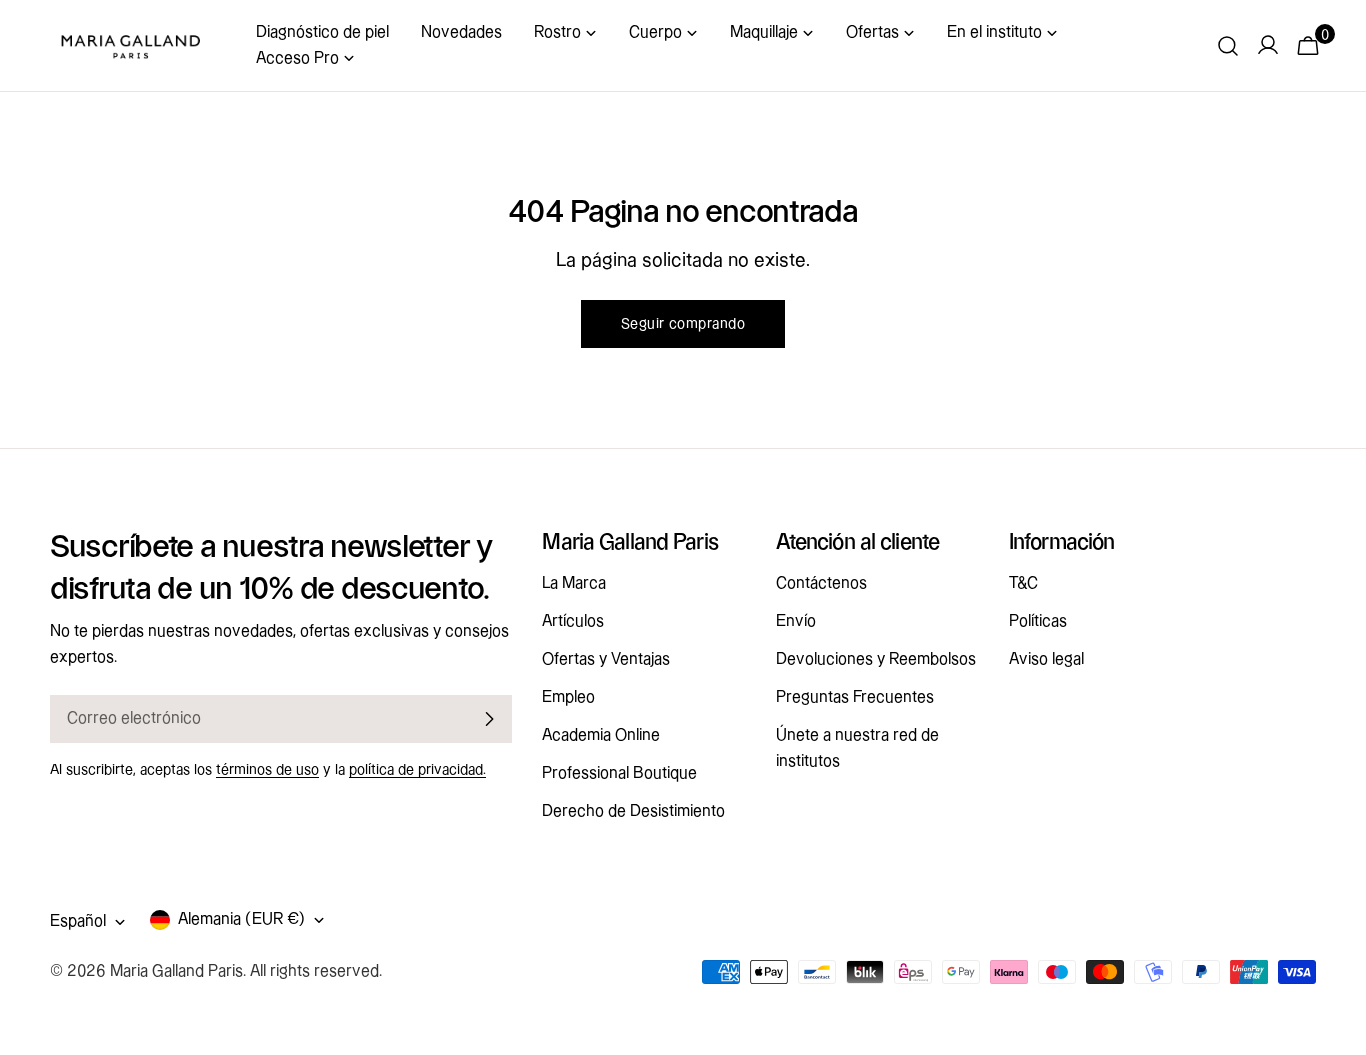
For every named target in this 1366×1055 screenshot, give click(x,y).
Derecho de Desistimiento (633, 811)
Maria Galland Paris (176, 971)
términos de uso (267, 770)
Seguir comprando (683, 324)
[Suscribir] (489, 719)
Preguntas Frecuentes (855, 697)
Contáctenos (821, 583)
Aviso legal (1046, 659)
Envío (796, 621)
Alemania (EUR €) (241, 919)
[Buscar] (1228, 46)
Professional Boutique (619, 773)
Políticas (1038, 621)
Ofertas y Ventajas (606, 659)
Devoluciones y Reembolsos (876, 659)
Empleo (568, 697)
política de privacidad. (417, 770)
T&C (1023, 583)
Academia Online (601, 735)
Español (78, 921)
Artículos (573, 621)
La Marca (574, 583)
